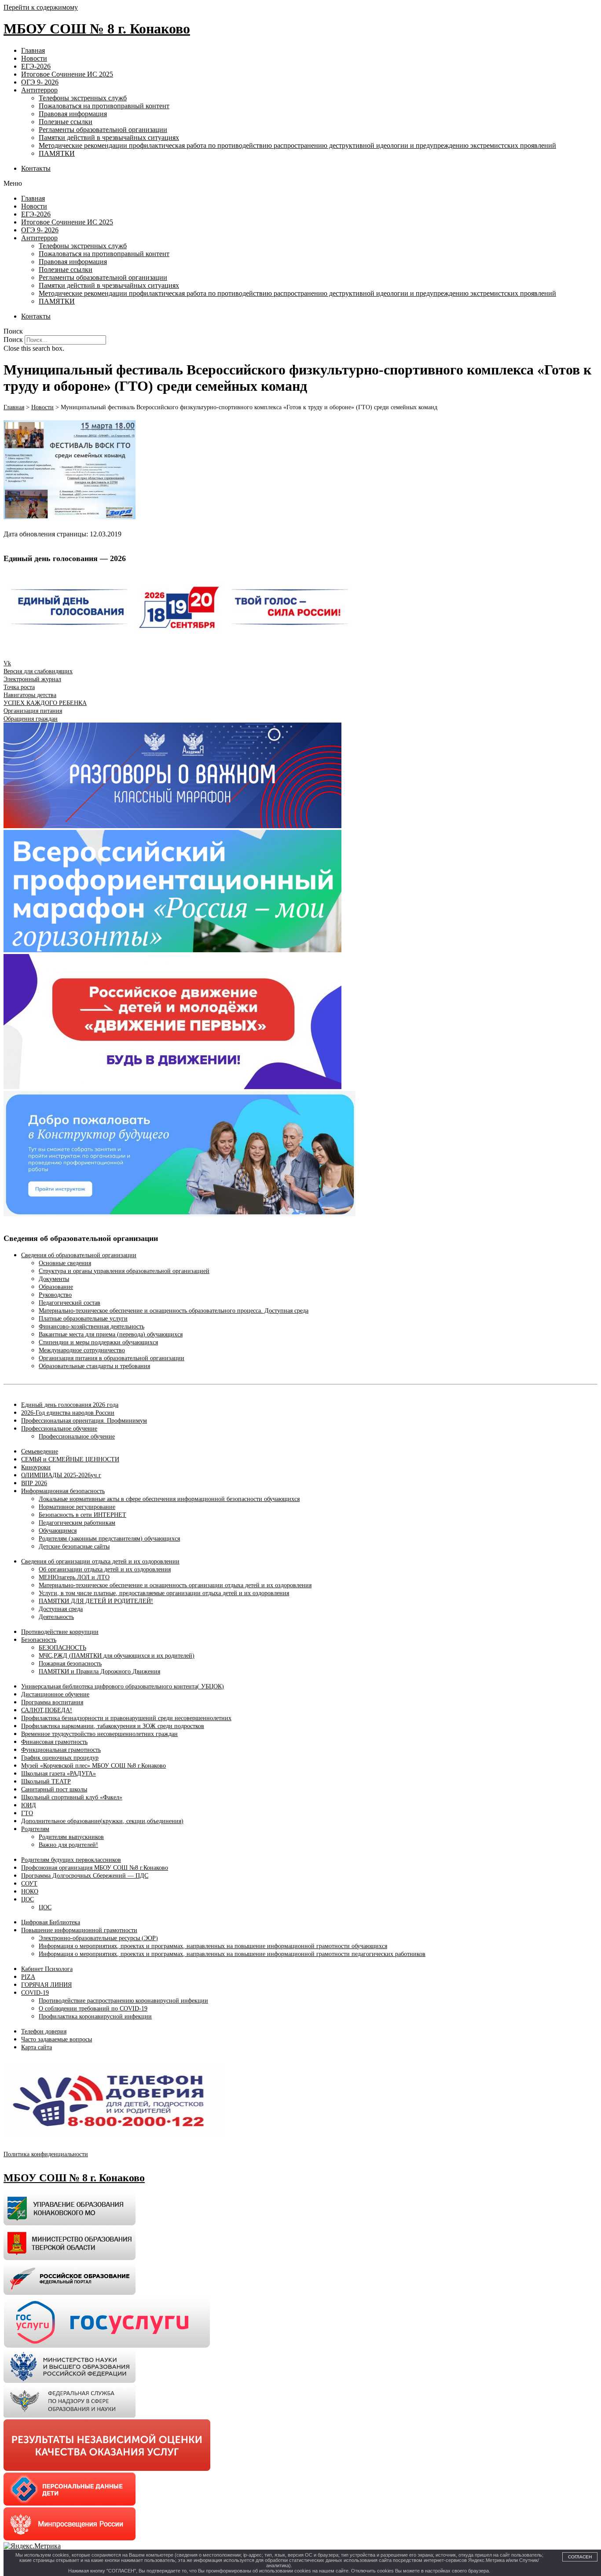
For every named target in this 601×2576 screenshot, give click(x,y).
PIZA (28, 1977)
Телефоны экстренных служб (83, 98)
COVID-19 (35, 1993)
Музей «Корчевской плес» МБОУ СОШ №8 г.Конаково (93, 1766)
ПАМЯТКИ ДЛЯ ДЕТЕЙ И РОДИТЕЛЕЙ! (96, 1601)
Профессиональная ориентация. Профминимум (84, 1421)
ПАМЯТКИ (57, 153)
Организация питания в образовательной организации (112, 1358)
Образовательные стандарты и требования (94, 1366)
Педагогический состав (70, 1303)
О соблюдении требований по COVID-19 (93, 2009)
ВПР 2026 (34, 1483)
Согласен (580, 2557)
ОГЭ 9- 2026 (40, 82)
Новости (34, 58)
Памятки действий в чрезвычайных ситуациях (109, 138)
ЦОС (27, 1899)
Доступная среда (61, 1609)
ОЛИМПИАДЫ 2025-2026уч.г (61, 1475)
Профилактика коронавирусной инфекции (95, 2016)
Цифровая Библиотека (51, 1922)
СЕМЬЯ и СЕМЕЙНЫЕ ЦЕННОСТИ (70, 1459)
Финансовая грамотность (54, 1742)
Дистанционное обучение (55, 1694)
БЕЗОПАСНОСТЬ (62, 1648)
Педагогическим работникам (77, 1523)
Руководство (55, 1295)
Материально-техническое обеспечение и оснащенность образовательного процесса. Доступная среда (174, 1311)
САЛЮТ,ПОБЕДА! (47, 1710)
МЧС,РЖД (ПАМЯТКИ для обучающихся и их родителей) (117, 1656)
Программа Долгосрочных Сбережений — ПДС (85, 1876)
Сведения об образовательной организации (79, 1255)
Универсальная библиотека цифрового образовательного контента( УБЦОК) (123, 1686)
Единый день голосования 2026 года (70, 1405)
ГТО (27, 1813)
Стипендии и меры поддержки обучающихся (98, 1342)
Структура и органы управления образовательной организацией (124, 1271)
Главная (33, 50)
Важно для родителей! (68, 1845)
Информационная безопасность (63, 1491)
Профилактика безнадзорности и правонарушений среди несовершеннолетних (126, 1718)
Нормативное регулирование (77, 1507)
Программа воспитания (52, 1702)
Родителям (35, 1829)
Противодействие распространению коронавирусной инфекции (123, 2001)
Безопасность (39, 1640)
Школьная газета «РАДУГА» (59, 1774)
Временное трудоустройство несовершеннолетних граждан (99, 1734)
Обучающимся (58, 1531)
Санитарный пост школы (54, 1789)
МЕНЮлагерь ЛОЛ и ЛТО (74, 1577)
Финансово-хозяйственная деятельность (92, 1327)
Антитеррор (39, 90)
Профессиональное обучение (59, 1429)
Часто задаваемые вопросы (57, 2039)
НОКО (30, 1892)
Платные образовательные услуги (83, 1319)
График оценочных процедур (60, 1758)
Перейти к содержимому (41, 7)
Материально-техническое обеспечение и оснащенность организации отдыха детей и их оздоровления (175, 1585)
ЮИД (29, 1805)
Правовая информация (73, 114)
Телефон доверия (44, 2031)
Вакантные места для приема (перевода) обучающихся (111, 1334)
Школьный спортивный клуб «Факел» (72, 1797)
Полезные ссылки (66, 122)
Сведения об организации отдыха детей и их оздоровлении (100, 1561)
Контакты (36, 168)
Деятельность (56, 1617)
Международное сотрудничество (82, 1350)
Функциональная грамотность (61, 1750)
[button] (300, 183)
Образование (56, 1287)
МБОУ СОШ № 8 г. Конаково (97, 29)
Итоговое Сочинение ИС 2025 (67, 74)
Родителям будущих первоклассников (71, 1860)
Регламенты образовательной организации (103, 130)
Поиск (13, 339)
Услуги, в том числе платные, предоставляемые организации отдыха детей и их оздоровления (164, 1593)
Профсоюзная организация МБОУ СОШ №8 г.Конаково (95, 1868)
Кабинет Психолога (47, 1969)
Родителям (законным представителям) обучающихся (109, 1539)
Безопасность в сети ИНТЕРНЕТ (82, 1515)
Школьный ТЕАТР (46, 1782)
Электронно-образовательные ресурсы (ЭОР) (98, 1938)
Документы (54, 1279)
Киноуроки (36, 1467)
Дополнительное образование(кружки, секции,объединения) (102, 1821)
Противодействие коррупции (60, 1632)
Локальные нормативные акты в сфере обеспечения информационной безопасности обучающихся (169, 1499)
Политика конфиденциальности (46, 2154)
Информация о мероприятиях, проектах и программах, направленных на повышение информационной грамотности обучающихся (213, 1946)
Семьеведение (40, 1451)
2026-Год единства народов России (68, 1413)
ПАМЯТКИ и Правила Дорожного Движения (99, 1671)
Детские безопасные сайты (74, 1547)
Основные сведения (65, 1263)
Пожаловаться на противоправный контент (104, 106)
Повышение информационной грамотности (79, 1930)
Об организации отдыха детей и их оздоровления (105, 1569)
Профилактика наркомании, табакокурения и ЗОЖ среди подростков (113, 1726)
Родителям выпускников (71, 1837)
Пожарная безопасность (70, 1664)
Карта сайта (37, 2047)
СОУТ (29, 1884)
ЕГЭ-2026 (36, 66)
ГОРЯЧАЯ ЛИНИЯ (46, 1985)
